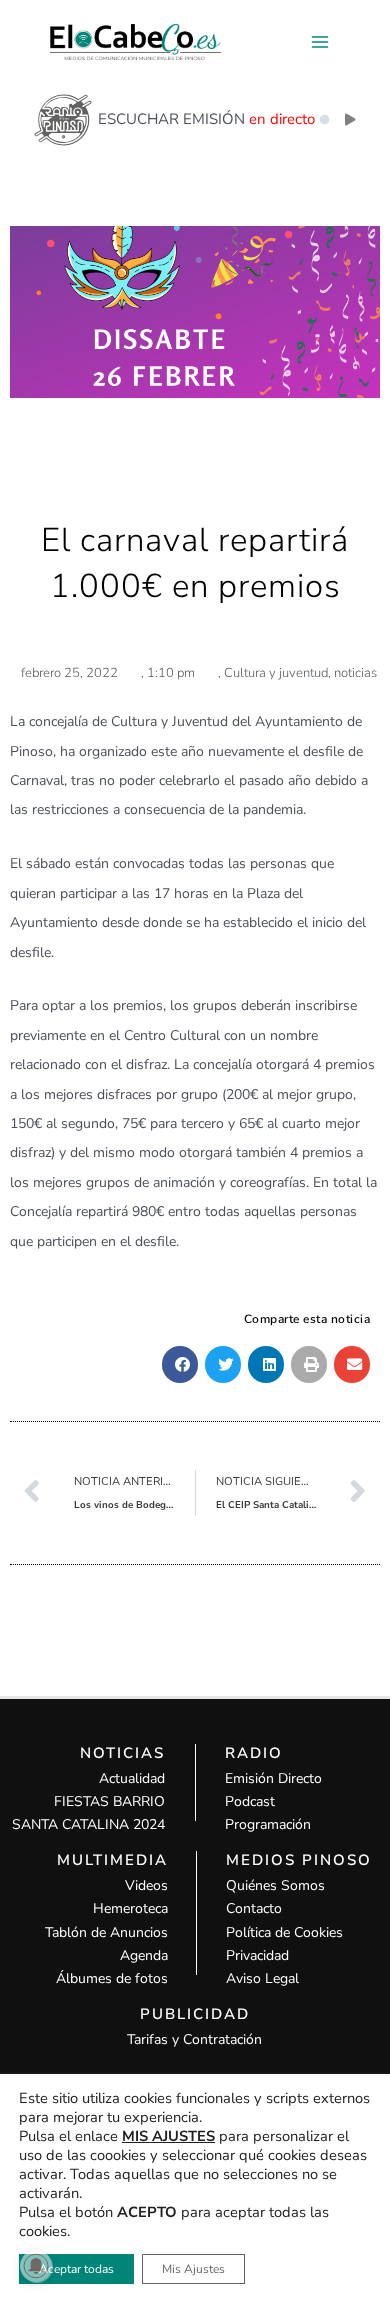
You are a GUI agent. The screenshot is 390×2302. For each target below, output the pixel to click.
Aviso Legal (262, 1978)
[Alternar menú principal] (319, 42)
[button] (180, 1364)
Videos (146, 1885)
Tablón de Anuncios (106, 1932)
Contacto (254, 1908)
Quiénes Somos (275, 1885)
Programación (268, 1824)
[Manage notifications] (36, 2266)
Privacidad (257, 1955)
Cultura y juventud (276, 673)
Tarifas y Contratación (194, 2039)
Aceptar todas (76, 2269)
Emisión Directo (273, 1778)
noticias (355, 673)
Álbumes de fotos (112, 1978)
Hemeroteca (130, 1908)
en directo (282, 119)
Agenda (144, 1955)
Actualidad (132, 1778)
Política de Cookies (284, 1932)
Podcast (250, 1801)
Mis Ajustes (193, 2269)
